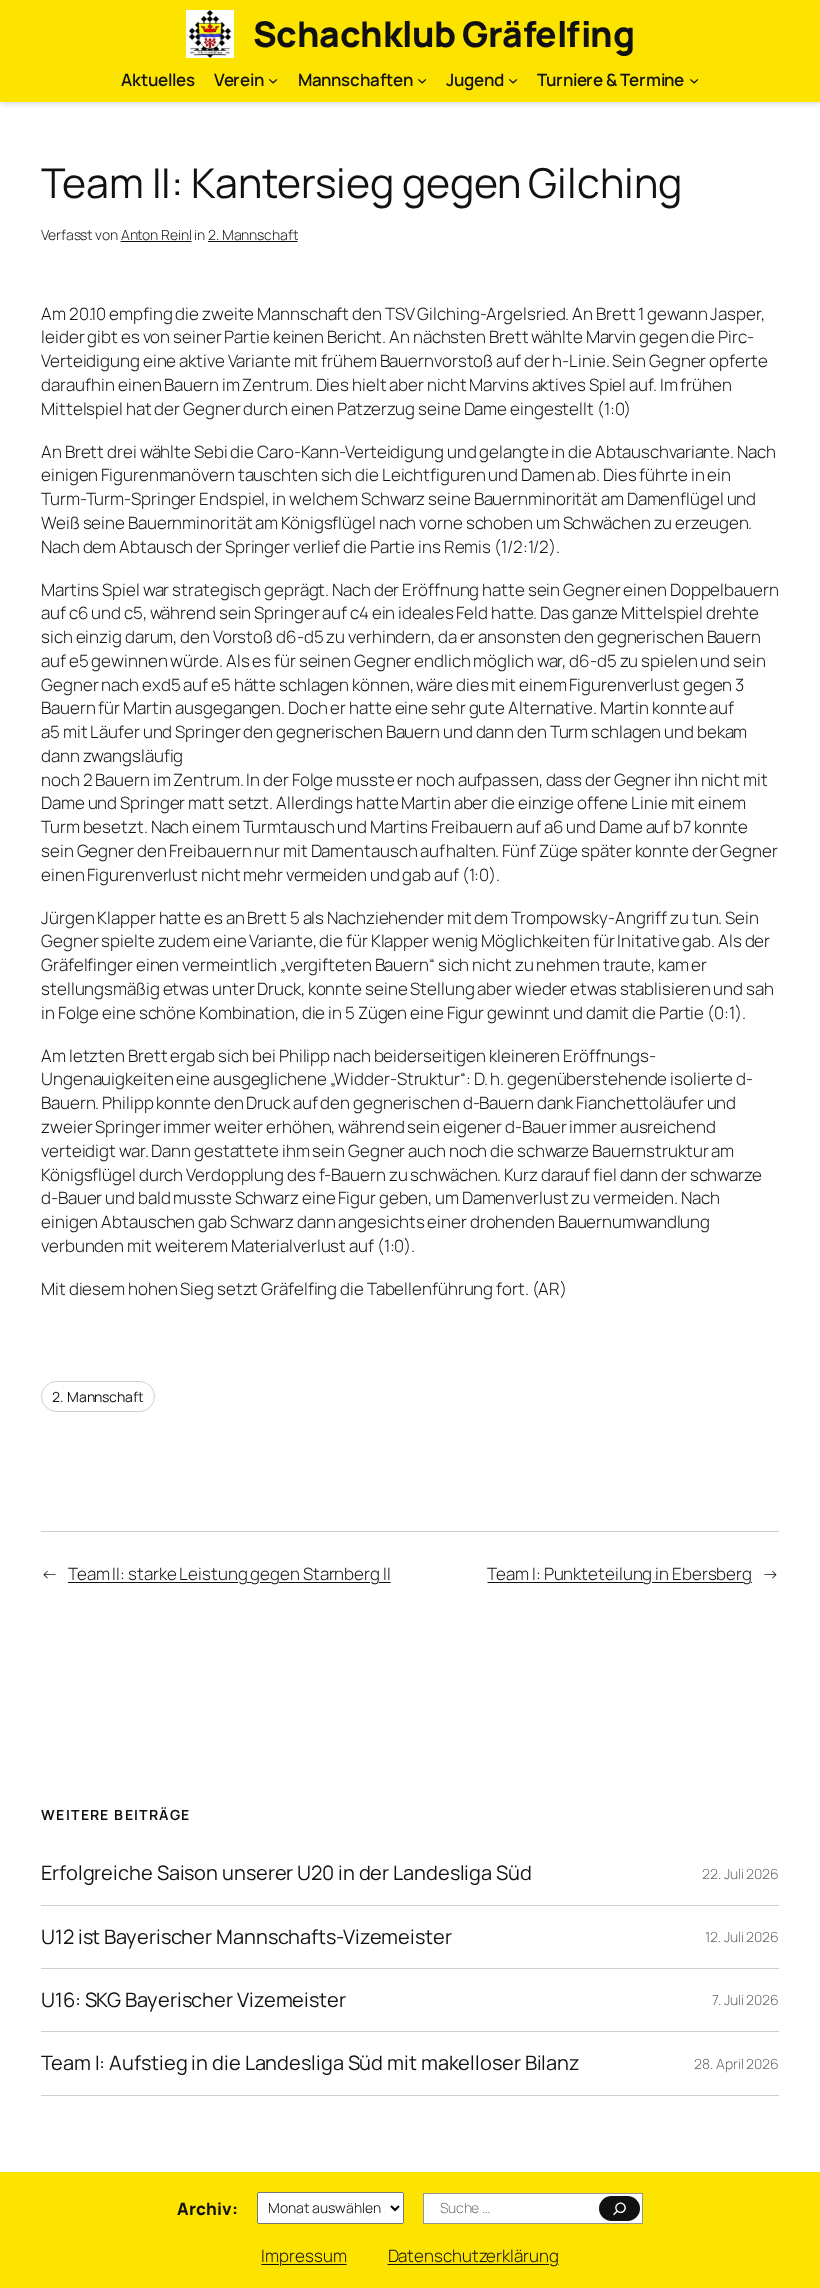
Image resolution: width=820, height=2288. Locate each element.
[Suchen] (619, 2208)
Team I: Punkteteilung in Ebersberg (619, 1573)
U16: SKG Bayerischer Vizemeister (193, 2000)
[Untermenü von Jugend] (513, 80)
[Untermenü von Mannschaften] (422, 80)
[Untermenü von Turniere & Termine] (694, 80)
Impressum (303, 2255)
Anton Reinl (156, 234)
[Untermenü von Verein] (273, 80)
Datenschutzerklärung (473, 2255)
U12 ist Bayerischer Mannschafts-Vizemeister (246, 1937)
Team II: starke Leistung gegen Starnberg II (229, 1573)
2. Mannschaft (253, 234)
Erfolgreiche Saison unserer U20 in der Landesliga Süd (286, 1873)
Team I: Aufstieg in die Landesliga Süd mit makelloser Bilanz (310, 2063)
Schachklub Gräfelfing (444, 33)
